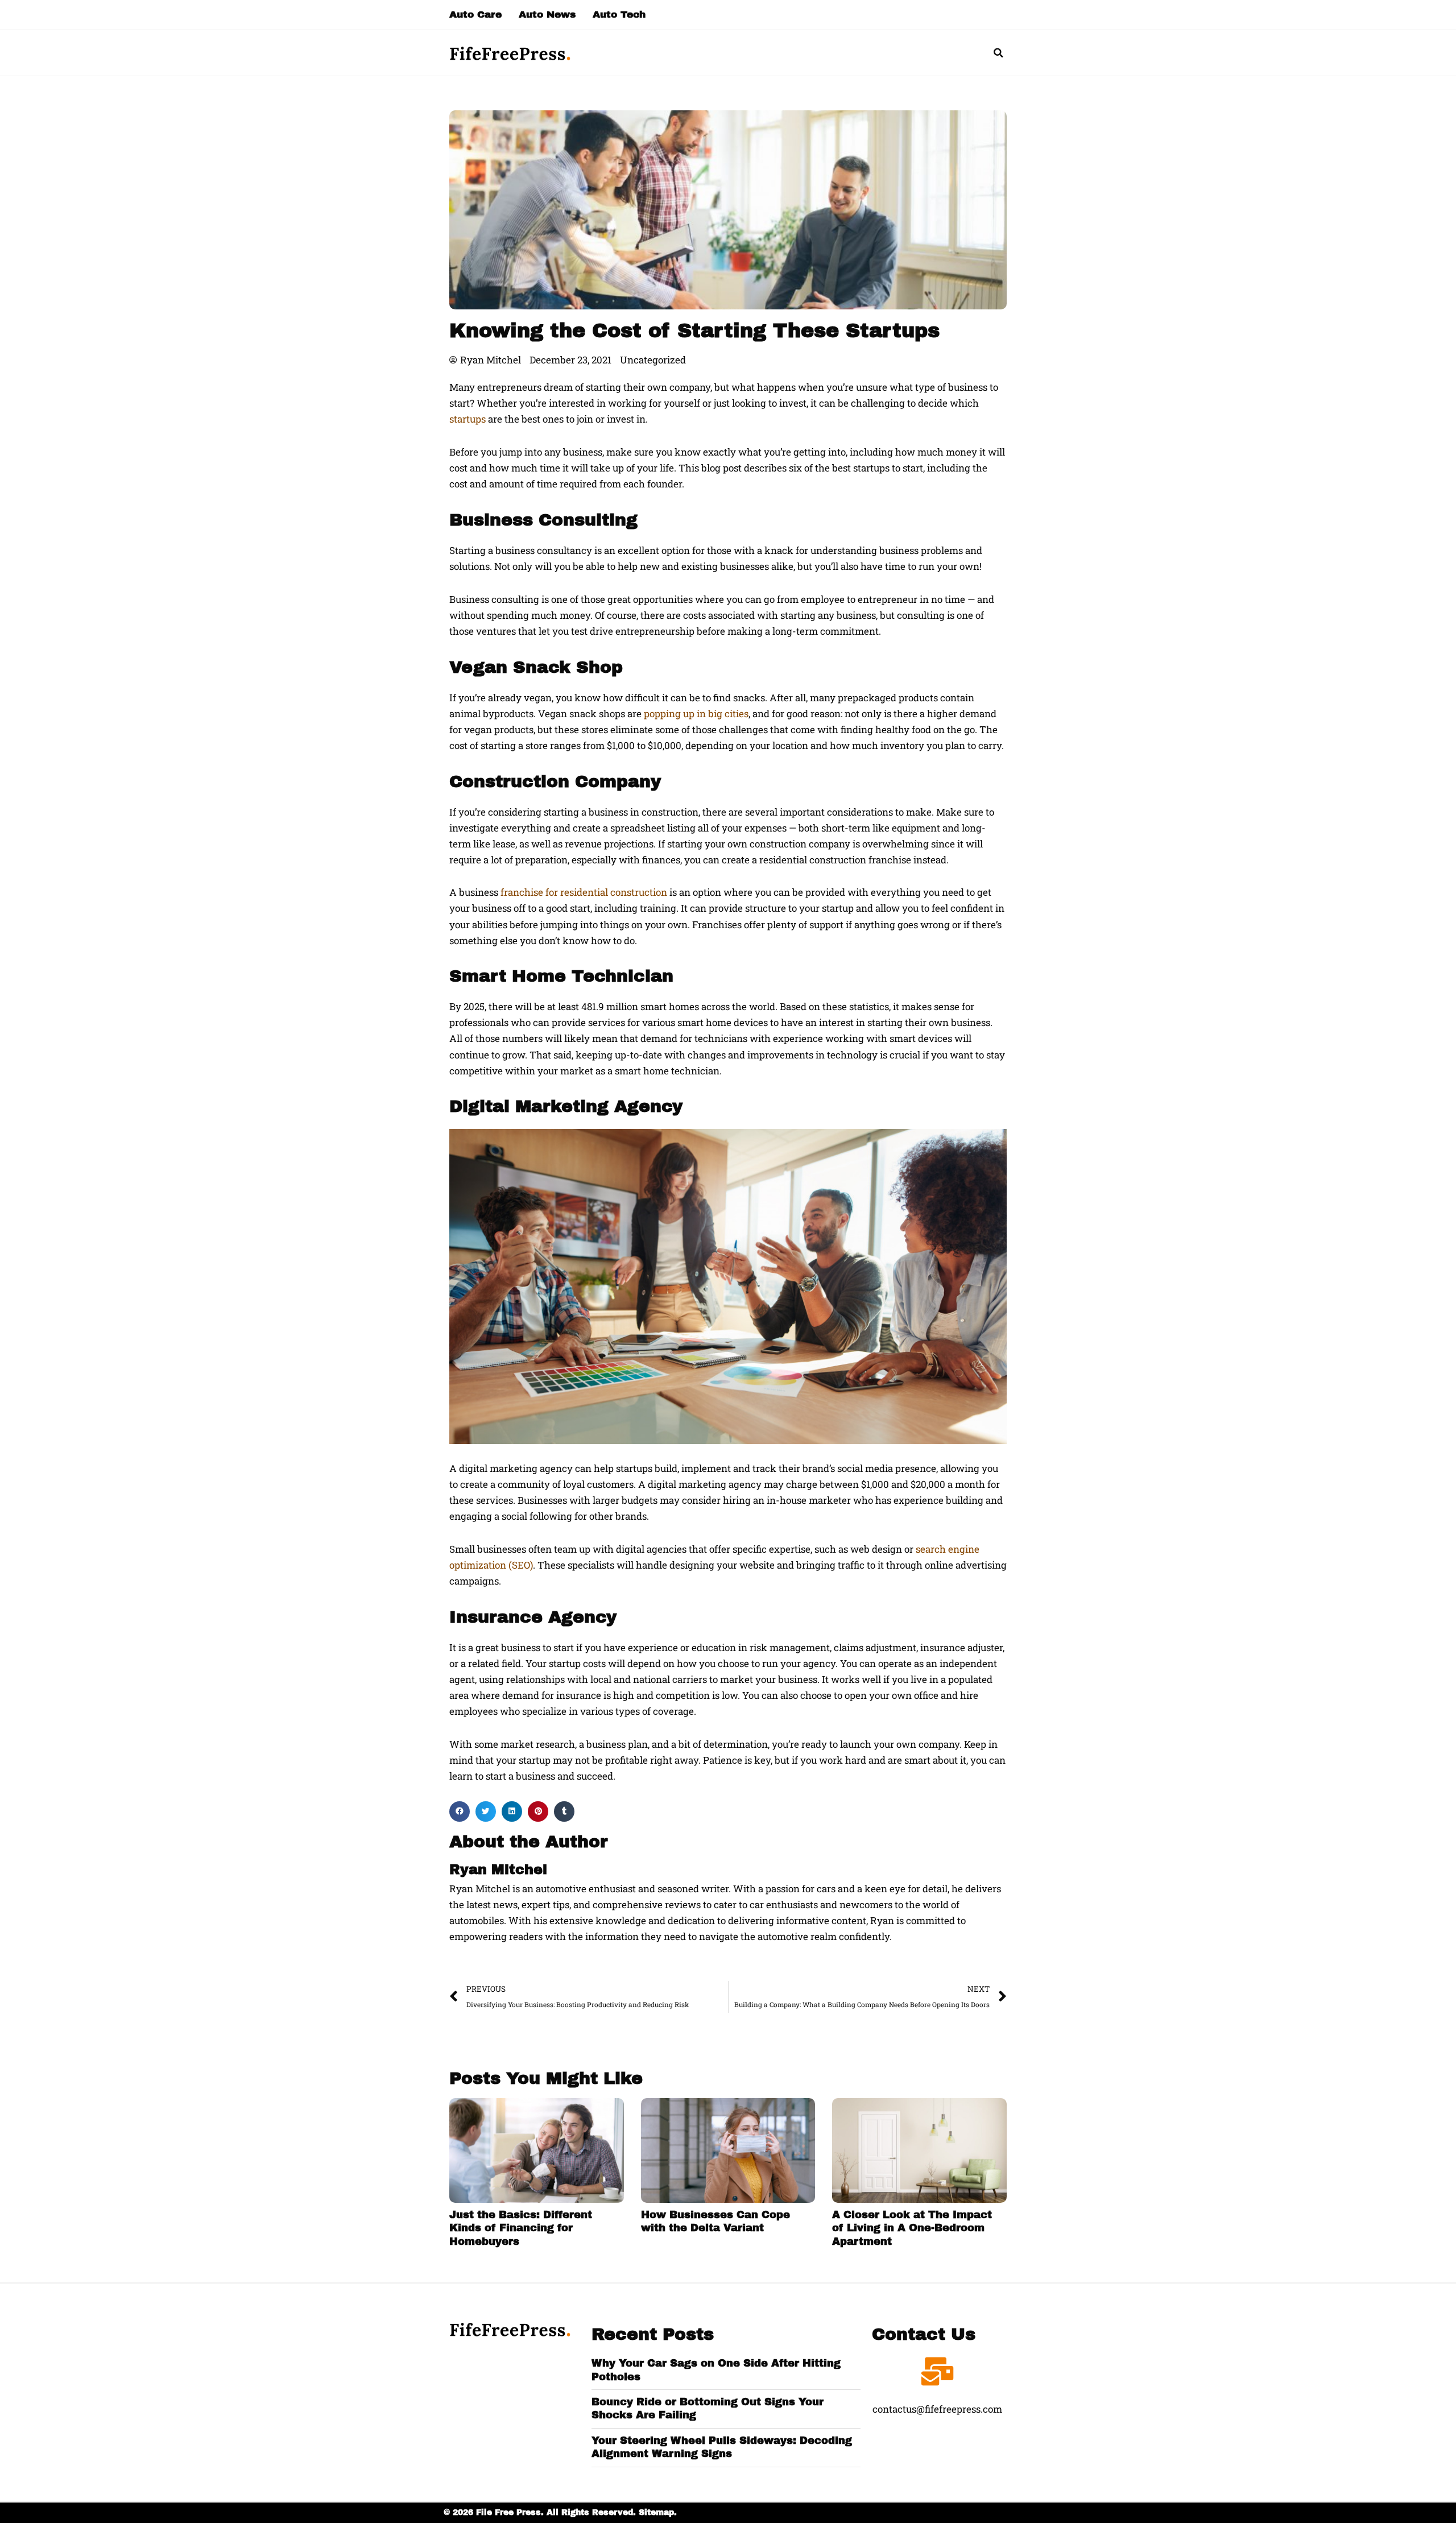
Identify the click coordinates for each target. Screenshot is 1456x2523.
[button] (998, 53)
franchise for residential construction (584, 892)
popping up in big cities (696, 714)
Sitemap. (658, 2512)
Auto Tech (619, 15)
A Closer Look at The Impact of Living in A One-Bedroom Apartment (912, 2228)
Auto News (547, 15)
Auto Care (475, 15)
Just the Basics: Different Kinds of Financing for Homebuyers (521, 2228)
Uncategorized (653, 360)
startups (468, 419)
